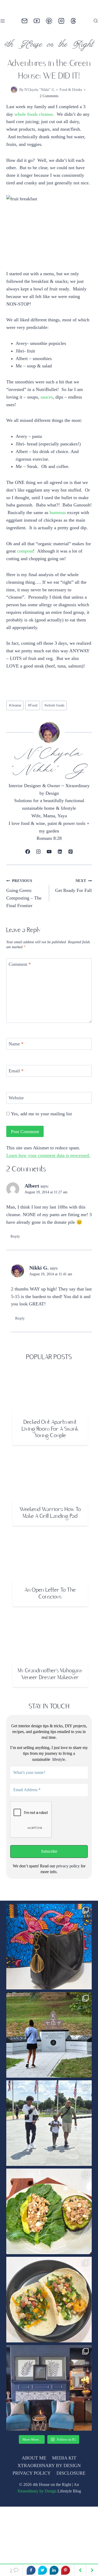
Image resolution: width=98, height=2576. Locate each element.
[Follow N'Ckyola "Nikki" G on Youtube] (49, 882)
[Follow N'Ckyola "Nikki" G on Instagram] (39, 882)
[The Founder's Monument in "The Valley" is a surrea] (49, 2080)
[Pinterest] (49, 21)
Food (35, 736)
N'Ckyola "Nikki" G (39, 90)
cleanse (16, 736)
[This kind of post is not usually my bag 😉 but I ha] (49, 1992)
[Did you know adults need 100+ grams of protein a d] (49, 2256)
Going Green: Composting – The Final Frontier (25, 923)
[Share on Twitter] (43, 2570)
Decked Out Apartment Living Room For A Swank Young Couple (50, 1474)
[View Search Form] (96, 21)
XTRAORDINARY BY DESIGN (49, 2511)
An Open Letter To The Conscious (50, 1639)
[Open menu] (4, 21)
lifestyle (58, 1804)
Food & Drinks (71, 90)
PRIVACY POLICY (32, 2518)
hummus (34, 528)
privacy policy (68, 1911)
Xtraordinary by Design (36, 2536)
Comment (21, 995)
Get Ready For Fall (73, 916)
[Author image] (13, 90)
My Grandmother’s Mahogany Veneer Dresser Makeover (50, 1720)
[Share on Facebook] (31, 2570)
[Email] (25, 21)
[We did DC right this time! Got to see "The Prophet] (49, 2168)
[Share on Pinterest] (66, 2570)
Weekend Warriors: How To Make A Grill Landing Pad (50, 1558)
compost (34, 574)
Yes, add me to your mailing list (43, 1144)
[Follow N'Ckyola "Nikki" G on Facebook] (28, 882)
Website (17, 1128)
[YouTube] (37, 21)
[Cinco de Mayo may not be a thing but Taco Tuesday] (49, 2345)
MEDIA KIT (64, 2503)
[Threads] (74, 21)
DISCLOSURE (70, 2518)
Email (17, 1101)
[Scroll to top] (85, 2562)
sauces (50, 405)
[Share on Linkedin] (54, 2570)
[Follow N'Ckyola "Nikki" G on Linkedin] (60, 882)
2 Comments (49, 96)
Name (17, 1074)
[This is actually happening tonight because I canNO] (49, 2433)
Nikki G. (39, 1313)
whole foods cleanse (36, 114)
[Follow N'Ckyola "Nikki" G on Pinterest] (70, 882)
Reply (16, 1281)
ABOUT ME (34, 2503)
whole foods (58, 736)
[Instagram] (61, 21)
